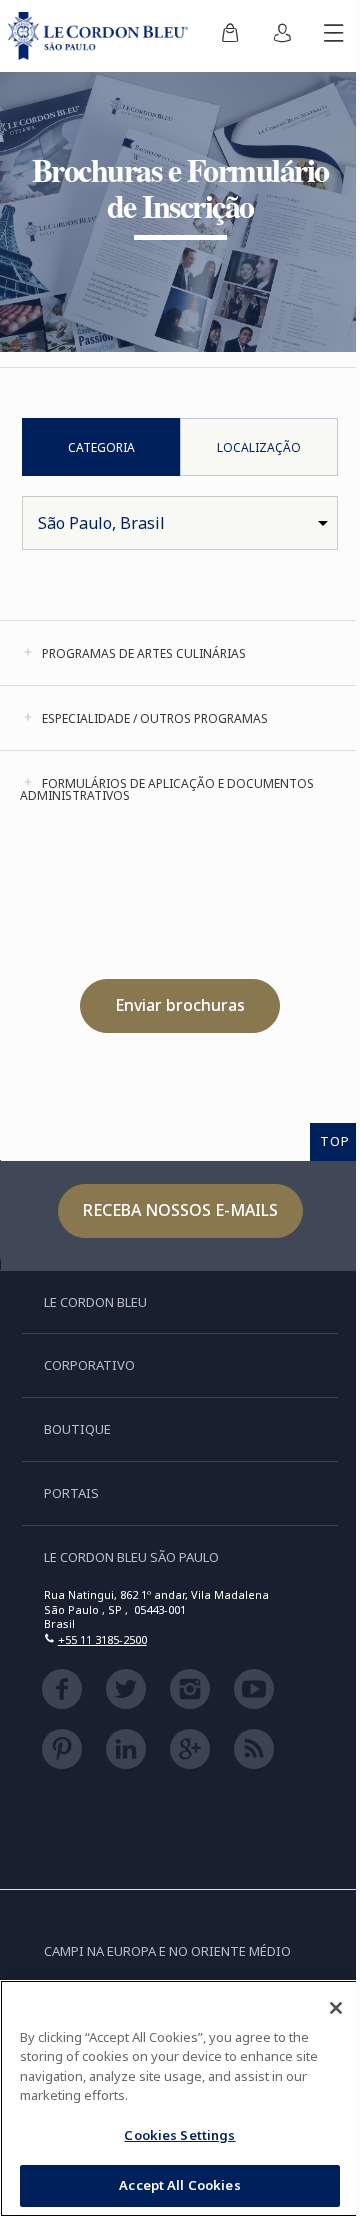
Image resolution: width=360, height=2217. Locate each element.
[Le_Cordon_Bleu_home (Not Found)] (102, 36)
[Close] (336, 2008)
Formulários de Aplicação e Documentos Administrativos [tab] (167, 789)
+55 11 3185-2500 (102, 1639)
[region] (180, 2098)
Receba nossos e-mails (180, 1210)
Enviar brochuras (180, 1005)
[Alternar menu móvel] (334, 36)
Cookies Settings (179, 2135)
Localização (259, 447)
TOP (335, 1141)
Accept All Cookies (179, 2185)
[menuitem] (230, 36)
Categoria (101, 447)
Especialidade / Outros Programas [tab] (155, 718)
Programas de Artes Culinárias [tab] (144, 653)
